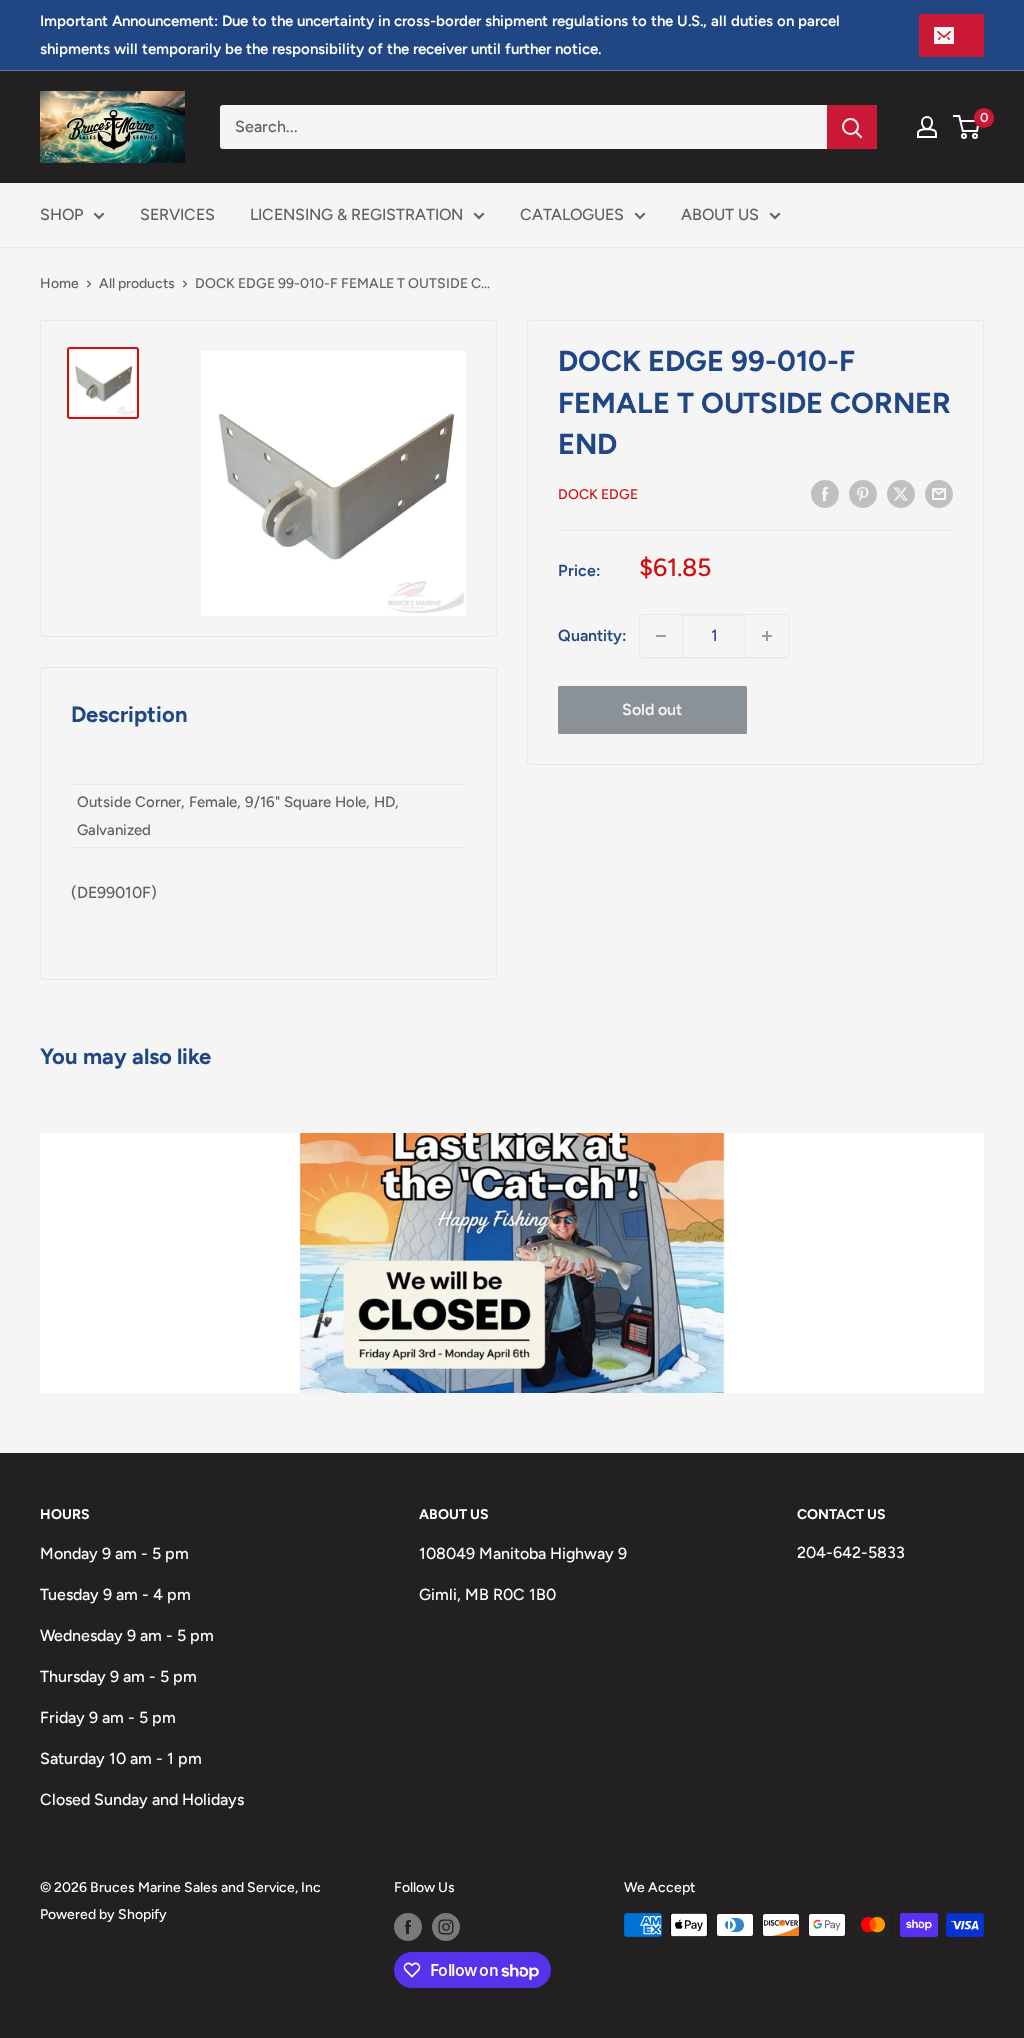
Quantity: (592, 635)
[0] (967, 127)
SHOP (61, 214)
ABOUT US (720, 214)
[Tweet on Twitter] (901, 493)
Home (59, 283)
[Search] (852, 127)
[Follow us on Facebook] (408, 1927)
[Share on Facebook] (825, 493)
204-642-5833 (851, 1552)
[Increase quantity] (767, 636)
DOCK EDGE (598, 494)
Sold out (652, 709)
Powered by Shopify (103, 1914)
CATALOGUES (572, 214)
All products (137, 283)
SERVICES (177, 214)
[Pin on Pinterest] (863, 493)
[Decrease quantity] (661, 636)
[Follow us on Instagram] (446, 1927)
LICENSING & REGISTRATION (356, 214)
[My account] (927, 127)
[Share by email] (939, 493)
